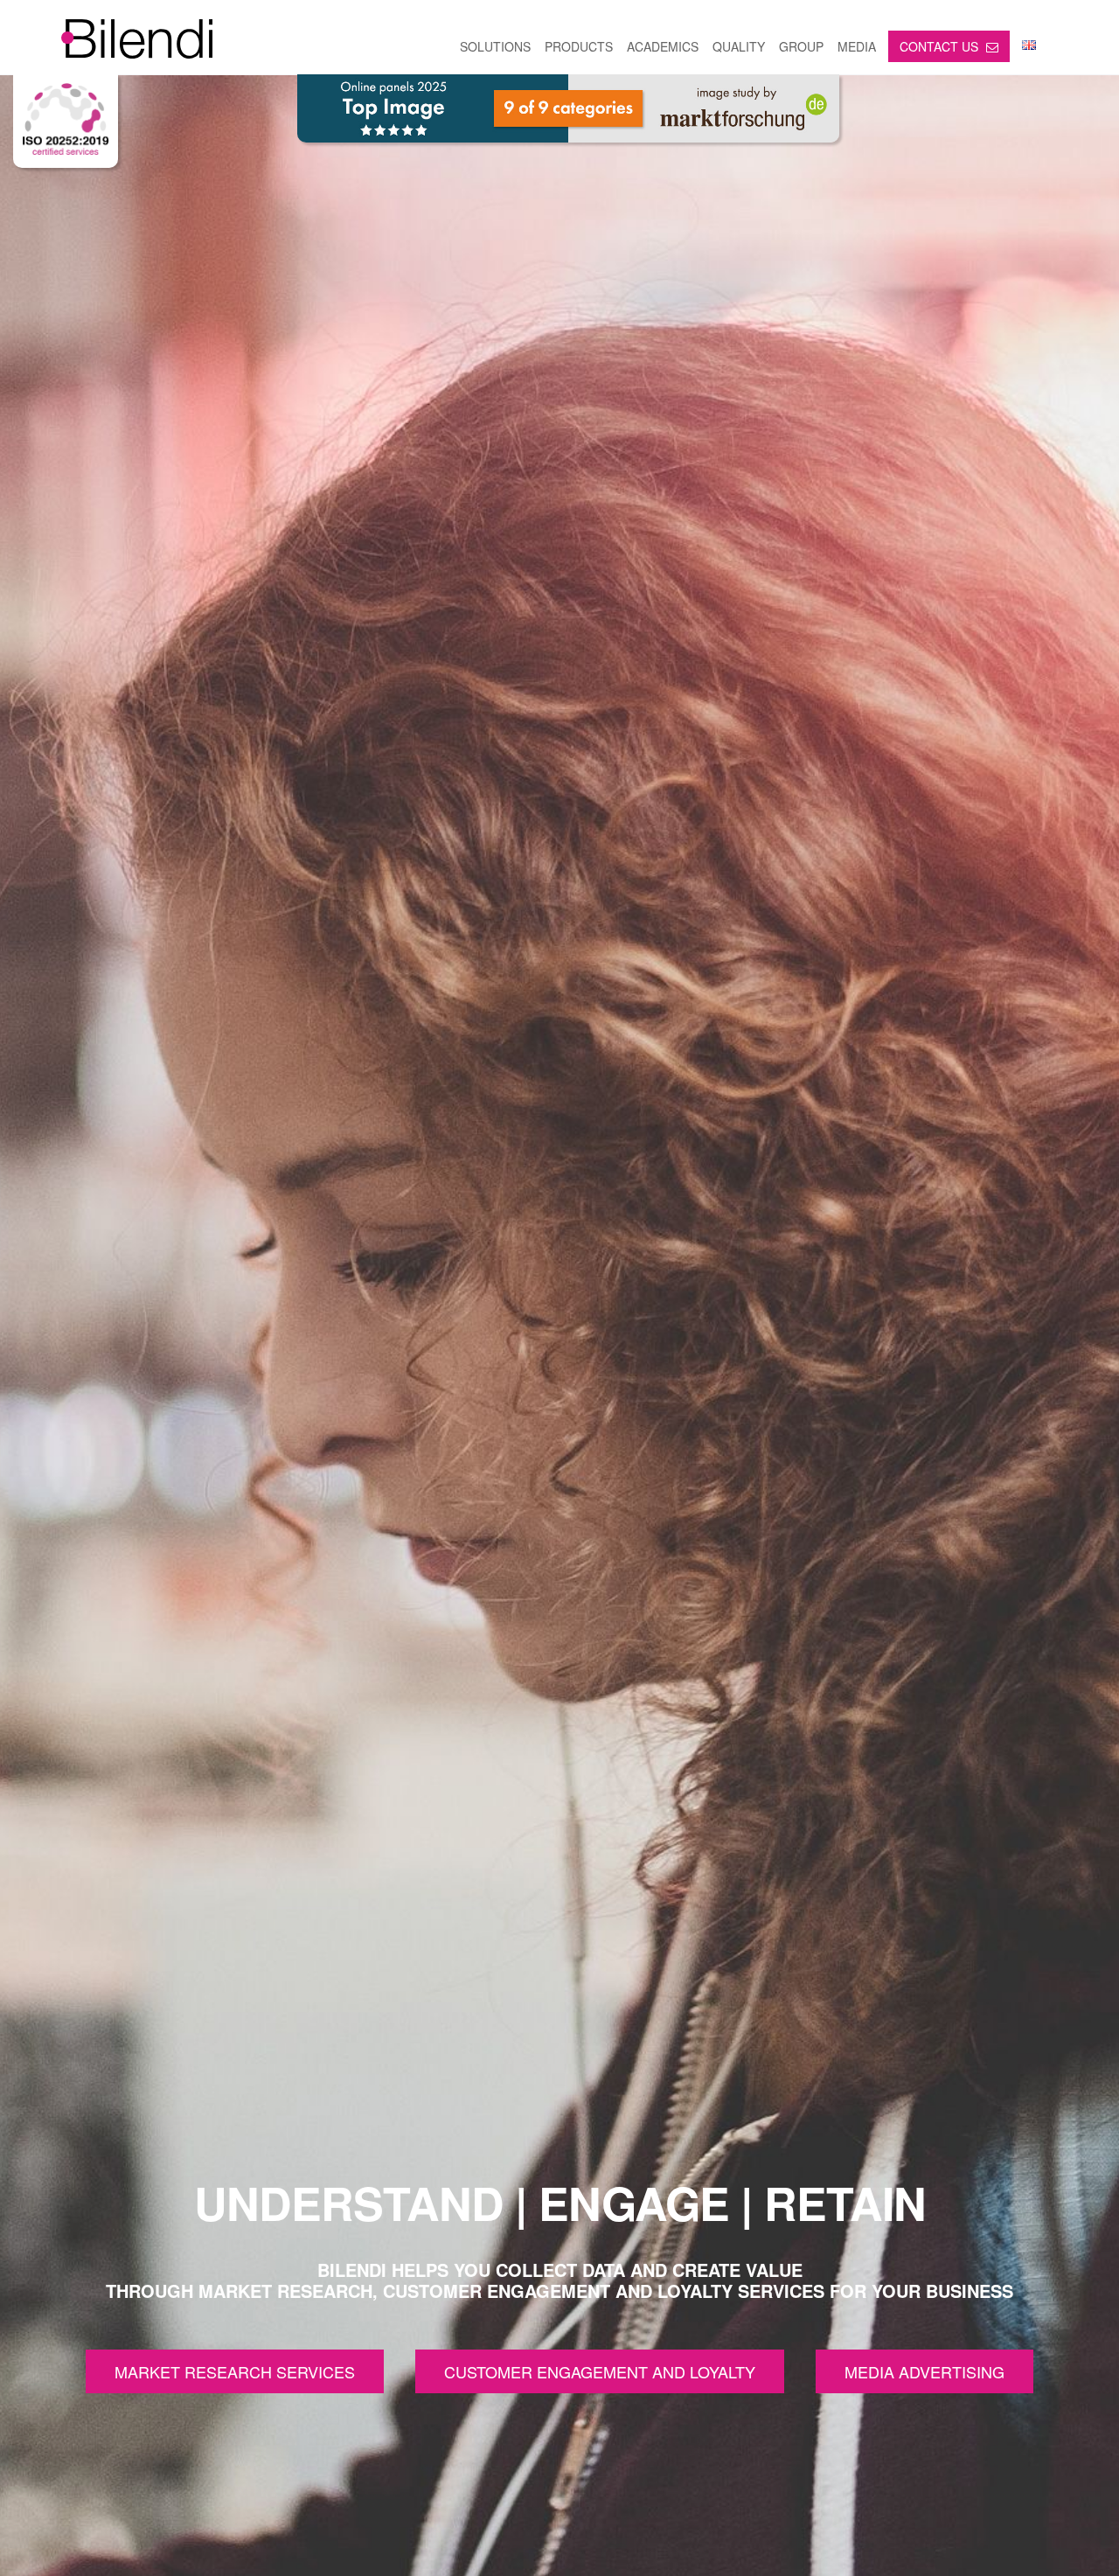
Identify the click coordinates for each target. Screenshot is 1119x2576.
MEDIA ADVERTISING (924, 2371)
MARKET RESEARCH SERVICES (235, 2371)
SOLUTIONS (495, 46)
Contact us (941, 46)
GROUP (801, 46)
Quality (739, 46)
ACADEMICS (663, 46)
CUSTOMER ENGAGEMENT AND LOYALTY (600, 2371)
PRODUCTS (579, 46)
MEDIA (857, 46)
